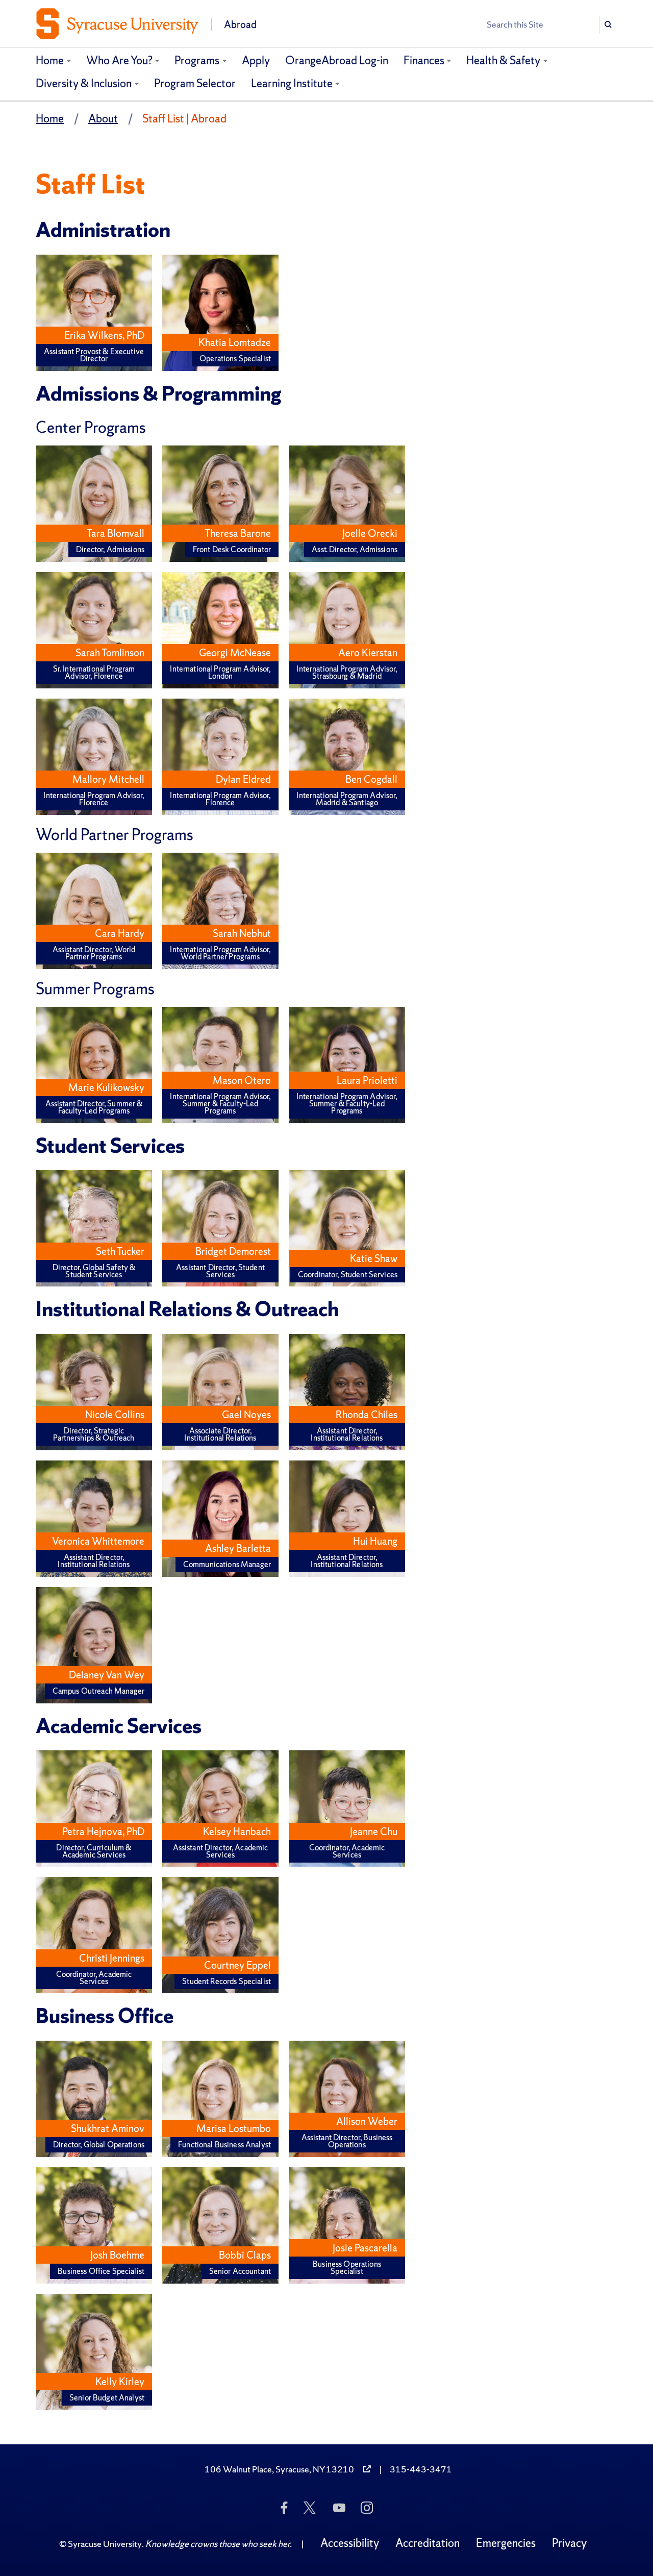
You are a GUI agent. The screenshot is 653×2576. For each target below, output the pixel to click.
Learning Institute (292, 83)
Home (50, 60)
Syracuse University (105, 2544)
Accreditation (428, 2543)
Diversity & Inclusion (84, 83)
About (103, 119)
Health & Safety (503, 60)
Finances (424, 60)
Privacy (569, 2543)
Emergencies (506, 2543)
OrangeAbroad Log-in (337, 60)
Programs (197, 60)
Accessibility (350, 2543)
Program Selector (195, 83)
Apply (256, 60)
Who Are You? (119, 60)
